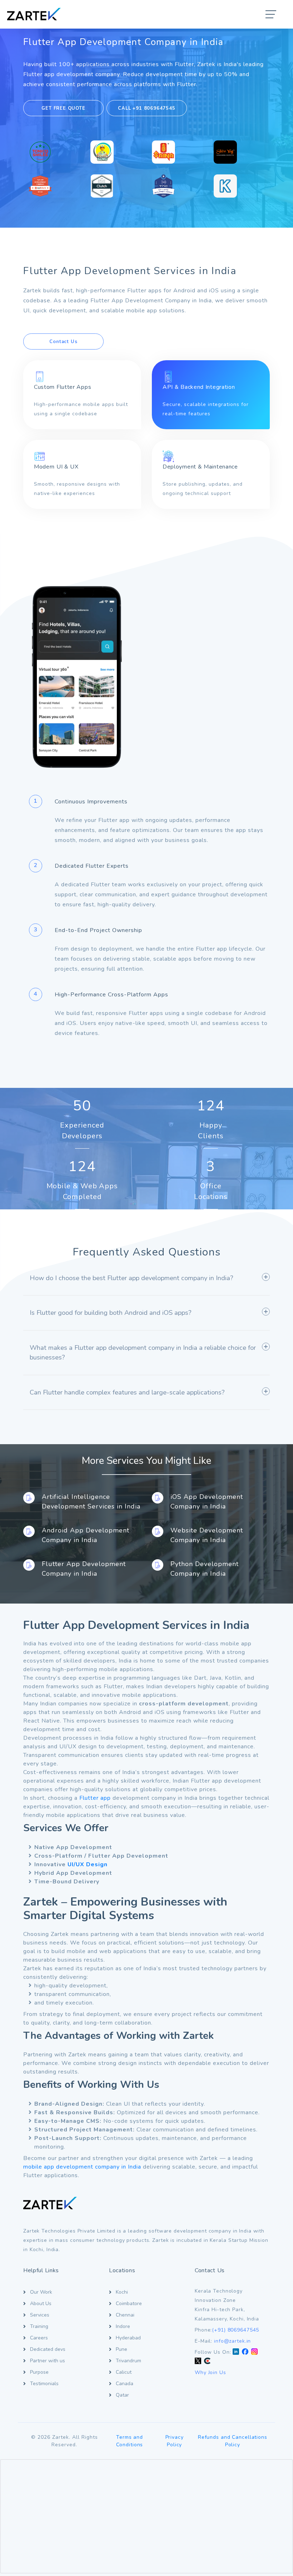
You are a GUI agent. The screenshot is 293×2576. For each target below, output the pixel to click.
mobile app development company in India (83, 2167)
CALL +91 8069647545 (146, 108)
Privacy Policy (175, 2441)
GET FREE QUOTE (63, 108)
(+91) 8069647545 (235, 2330)
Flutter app (95, 1798)
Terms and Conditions (130, 2441)
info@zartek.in (232, 2341)
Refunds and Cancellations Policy (233, 2441)
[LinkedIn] (236, 2352)
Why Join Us (210, 2372)
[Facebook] (245, 2352)
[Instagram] (254, 2352)
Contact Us (63, 342)
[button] (271, 15)
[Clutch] (207, 2361)
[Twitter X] (198, 2361)
